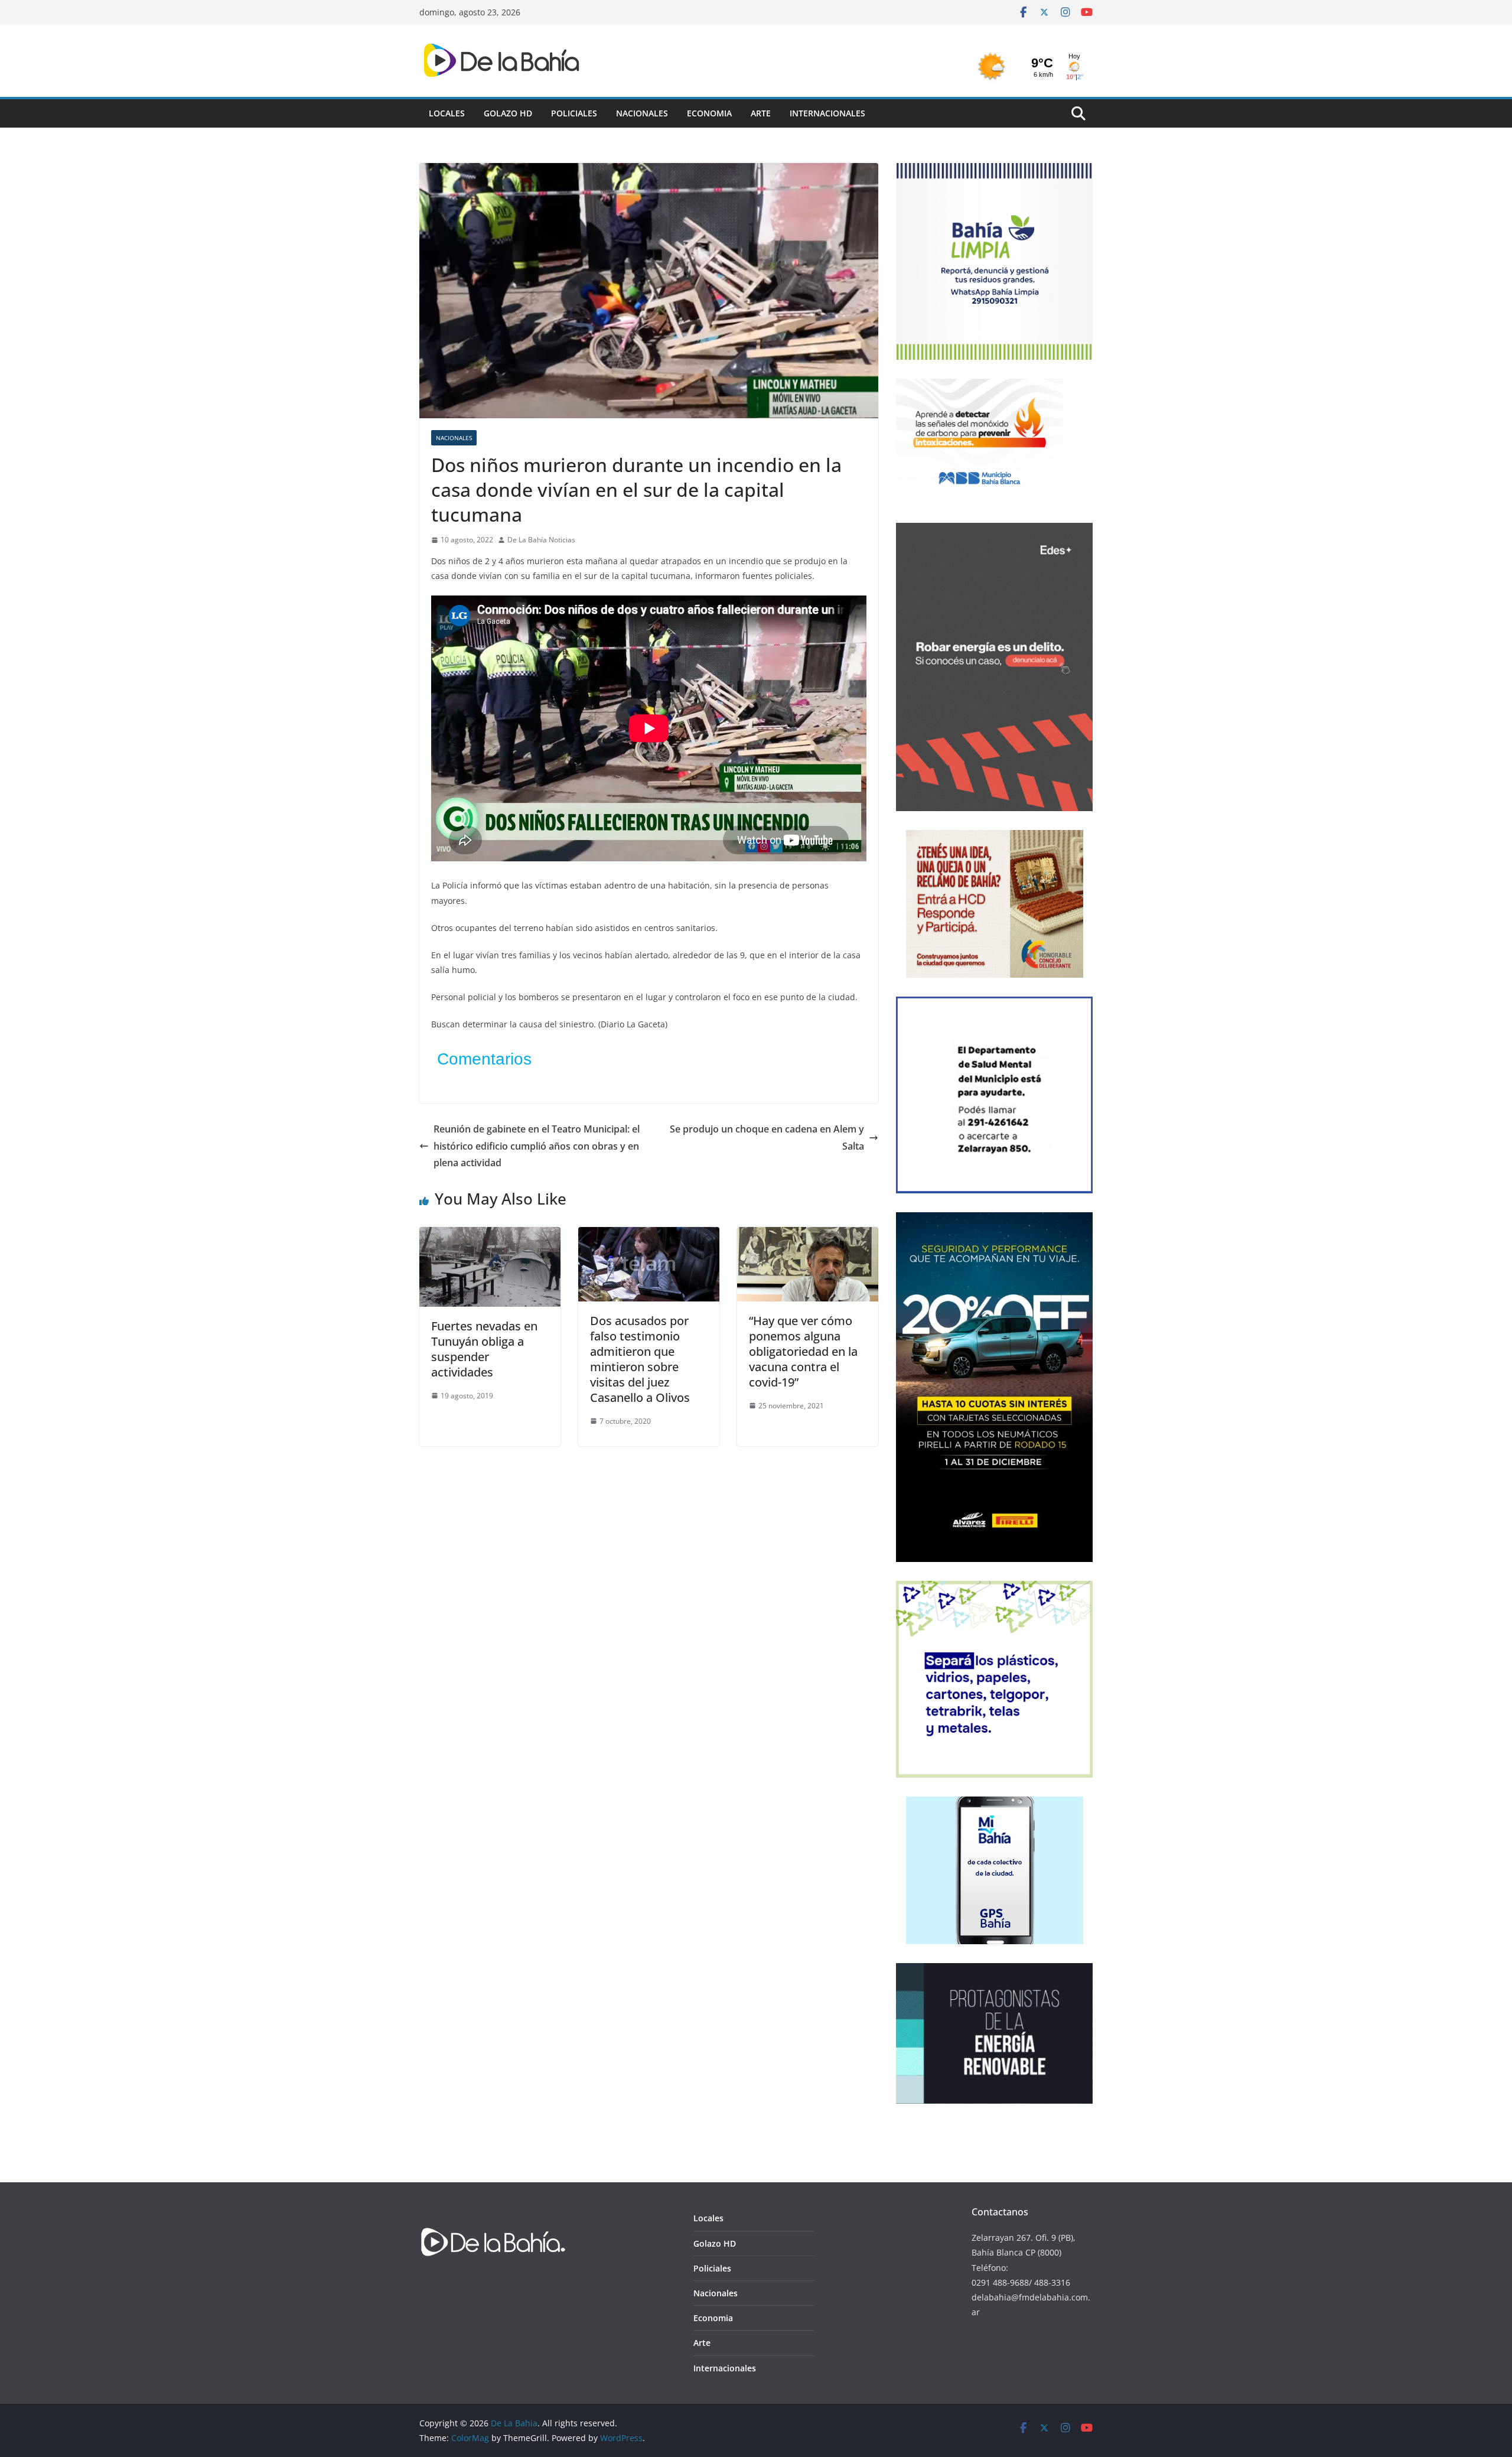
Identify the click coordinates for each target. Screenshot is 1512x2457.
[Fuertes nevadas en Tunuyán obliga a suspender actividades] (490, 1235)
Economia (709, 113)
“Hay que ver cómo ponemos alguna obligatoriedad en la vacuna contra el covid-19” (803, 1351)
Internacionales (827, 113)
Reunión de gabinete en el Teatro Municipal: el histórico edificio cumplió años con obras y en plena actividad (537, 1146)
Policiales (574, 113)
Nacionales (642, 113)
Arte (761, 113)
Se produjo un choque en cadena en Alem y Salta (767, 1138)
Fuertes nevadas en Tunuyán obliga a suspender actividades (484, 1349)
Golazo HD (508, 113)
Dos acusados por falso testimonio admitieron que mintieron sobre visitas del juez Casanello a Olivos (640, 1359)
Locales (447, 113)
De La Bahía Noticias (541, 540)
